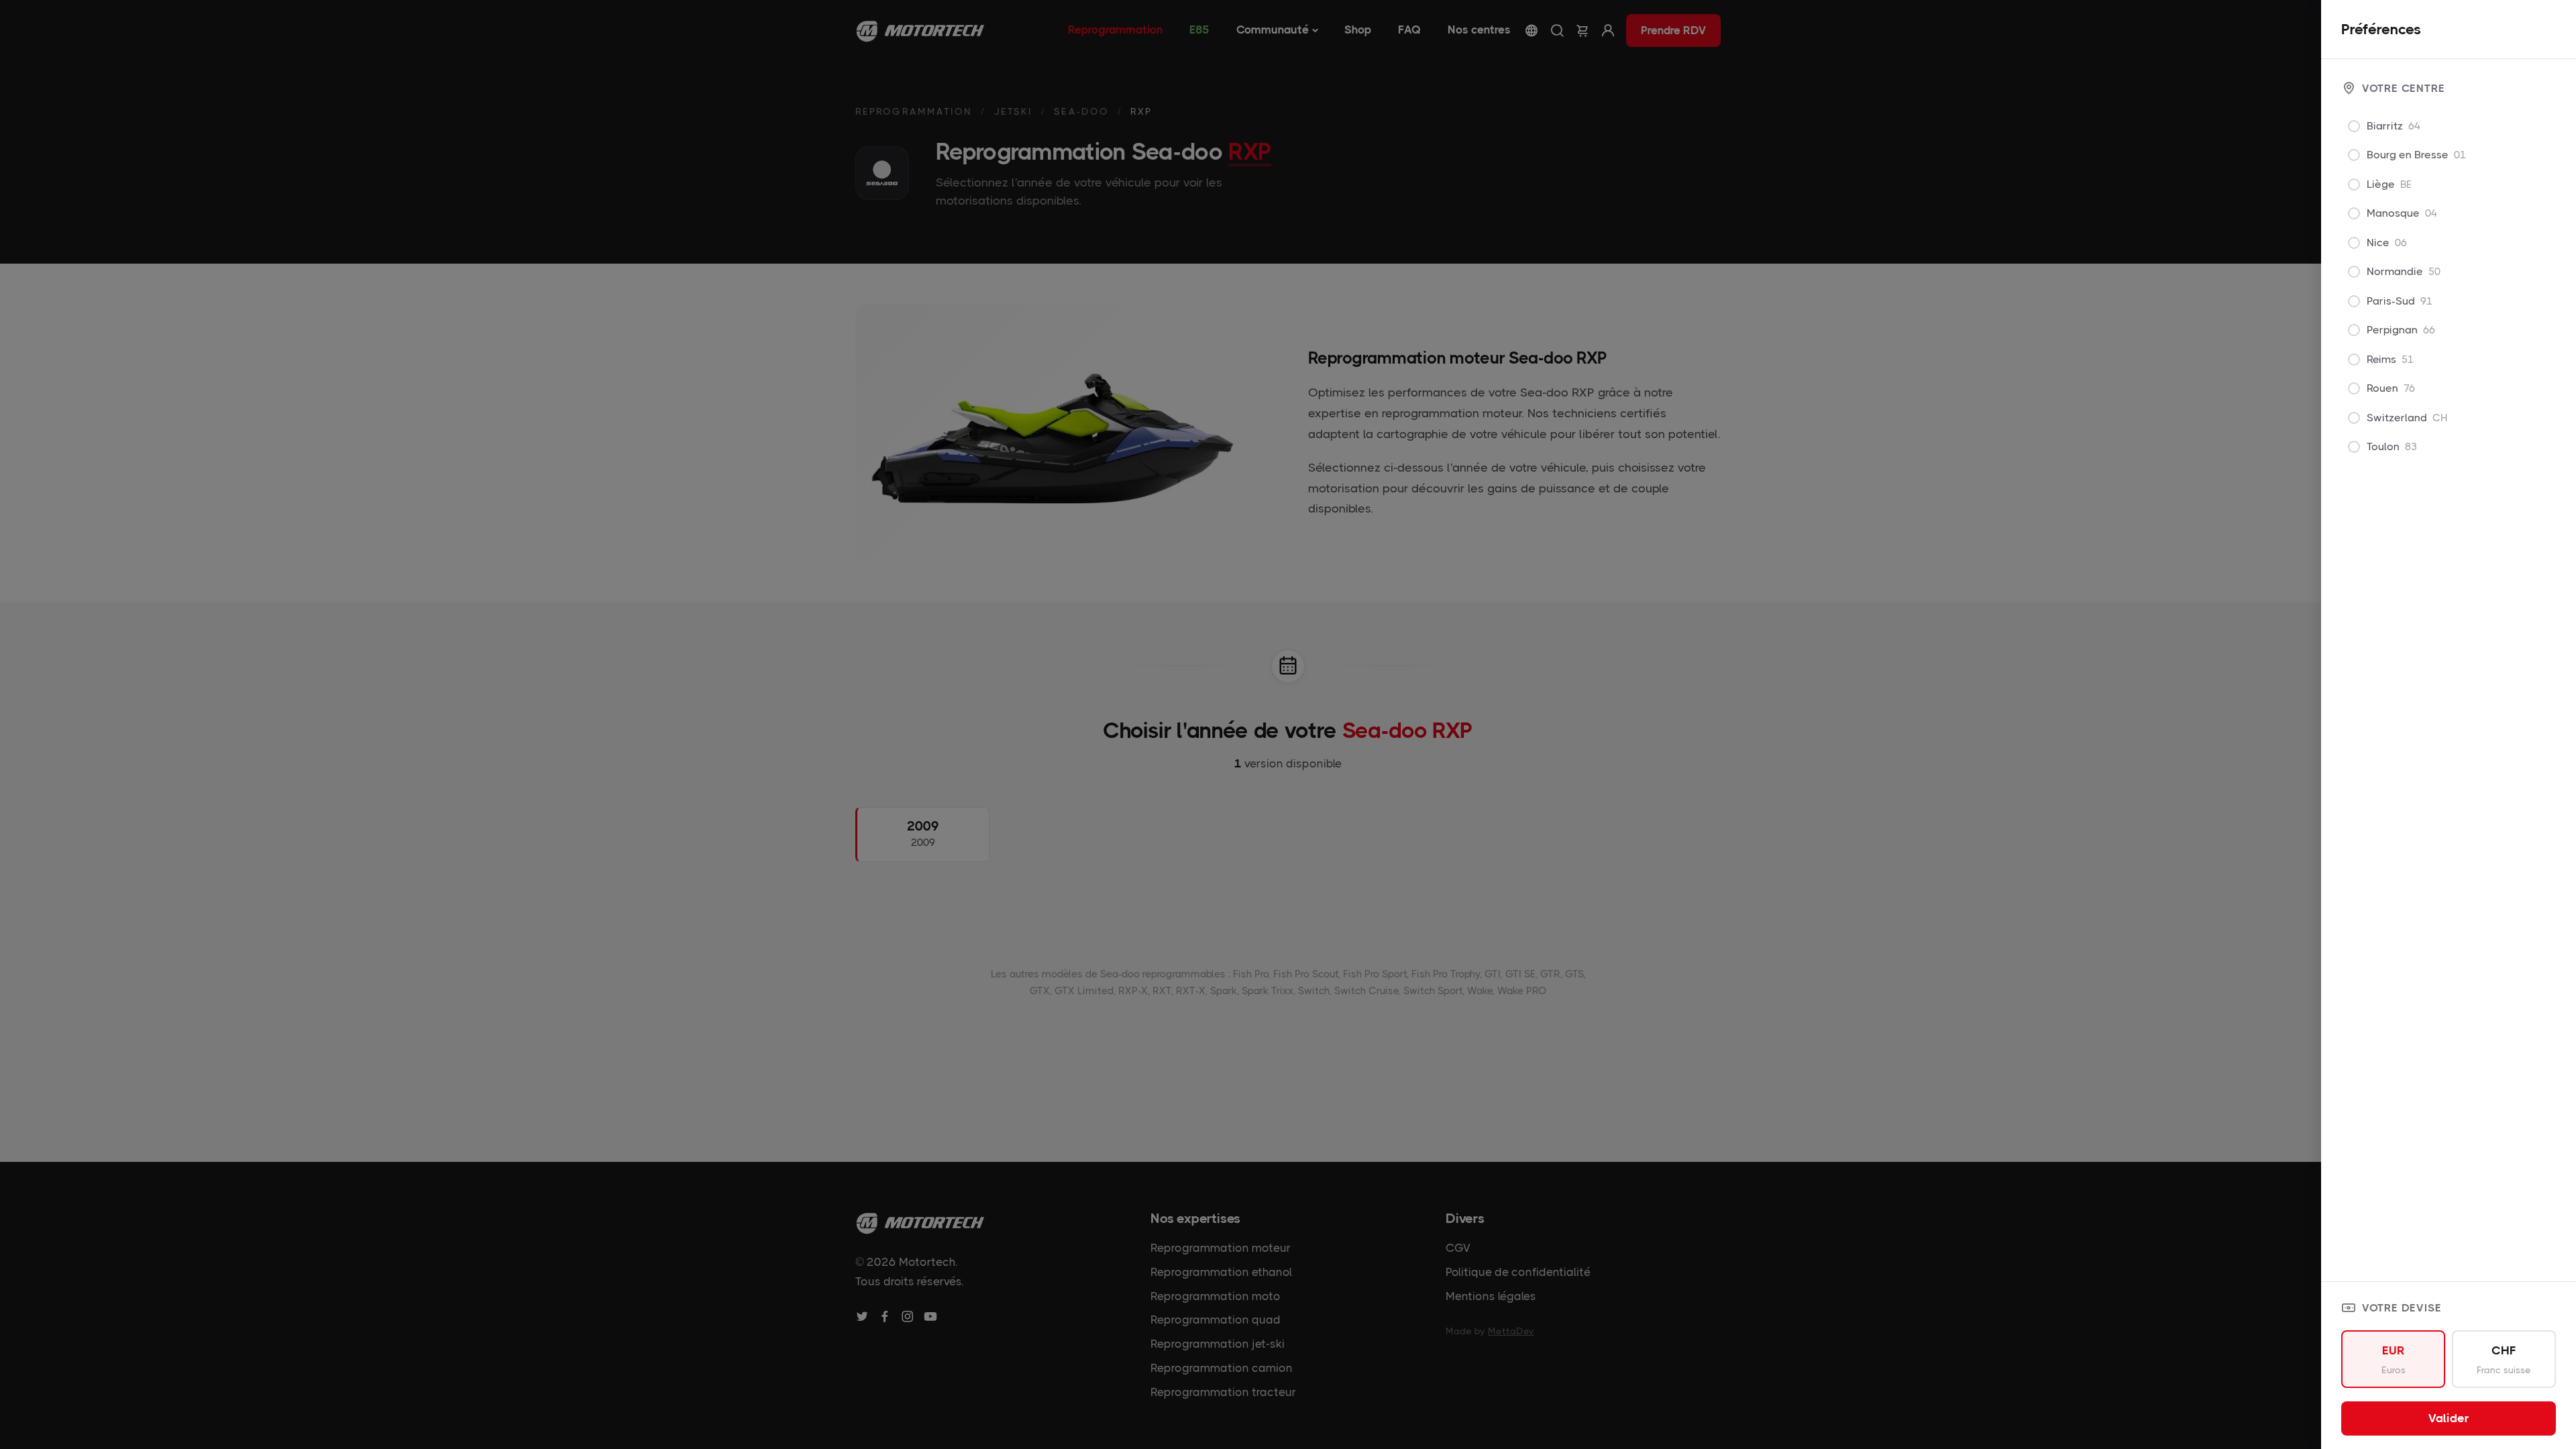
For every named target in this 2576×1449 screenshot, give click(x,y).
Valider (2449, 1418)
